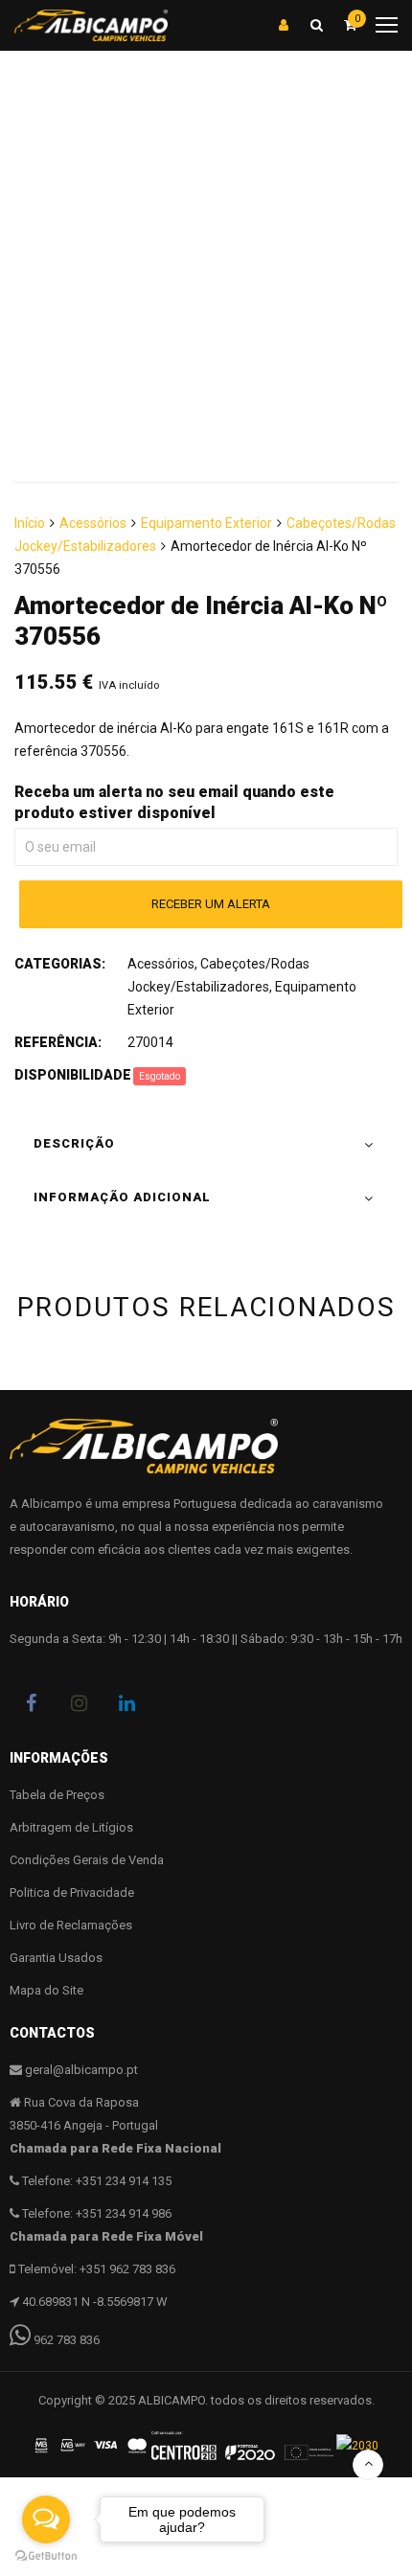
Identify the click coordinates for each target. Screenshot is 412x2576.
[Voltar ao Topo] (368, 2465)
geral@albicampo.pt (81, 2070)
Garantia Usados (56, 1958)
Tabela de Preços (57, 1795)
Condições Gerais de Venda (87, 1860)
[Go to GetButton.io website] (46, 2556)
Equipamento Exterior (206, 523)
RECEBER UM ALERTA (211, 904)
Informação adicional (122, 1197)
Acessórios (93, 523)
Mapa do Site (46, 1990)
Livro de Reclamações (71, 1925)
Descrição (74, 1143)
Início (30, 523)
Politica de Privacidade (72, 1892)
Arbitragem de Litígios (71, 1827)
